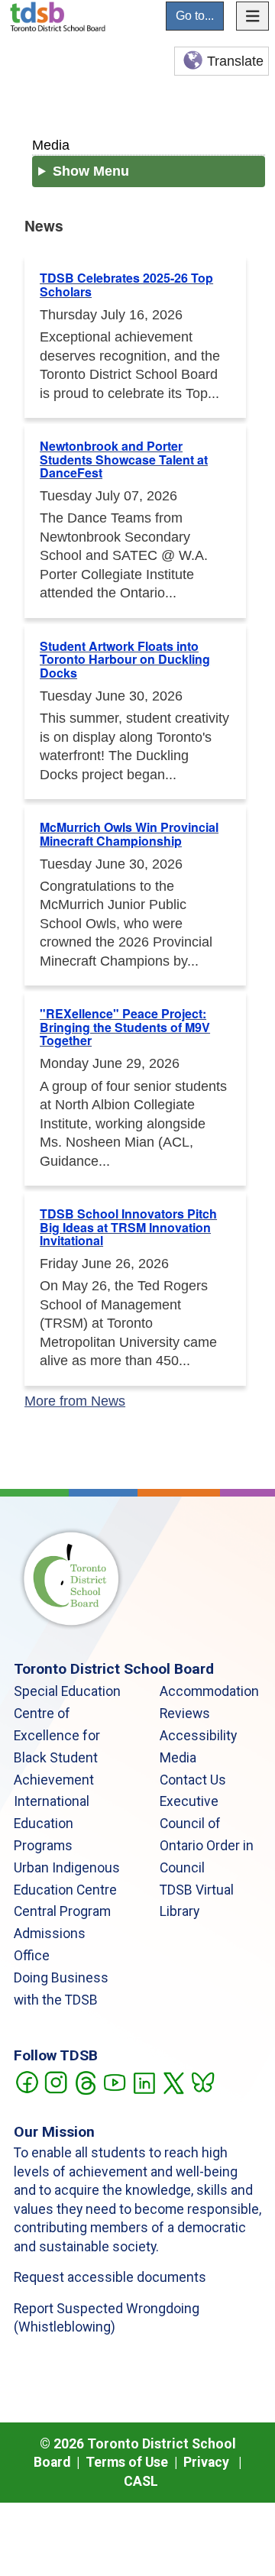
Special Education (67, 1691)
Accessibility (198, 1736)
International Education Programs (52, 1824)
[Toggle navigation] (253, 16)
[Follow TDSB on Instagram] (55, 2081)
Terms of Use (127, 2462)
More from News (75, 1401)
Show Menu (91, 171)
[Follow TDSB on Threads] (85, 2081)
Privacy (206, 2462)
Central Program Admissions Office (62, 1934)
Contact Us (193, 1780)
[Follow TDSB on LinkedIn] (144, 2081)
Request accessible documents (110, 2277)
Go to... (195, 16)
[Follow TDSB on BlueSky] (202, 2081)
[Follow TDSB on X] (173, 2081)
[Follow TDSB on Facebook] (26, 2081)
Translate (235, 61)
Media (51, 145)
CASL (141, 2481)
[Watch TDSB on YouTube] (114, 2081)
